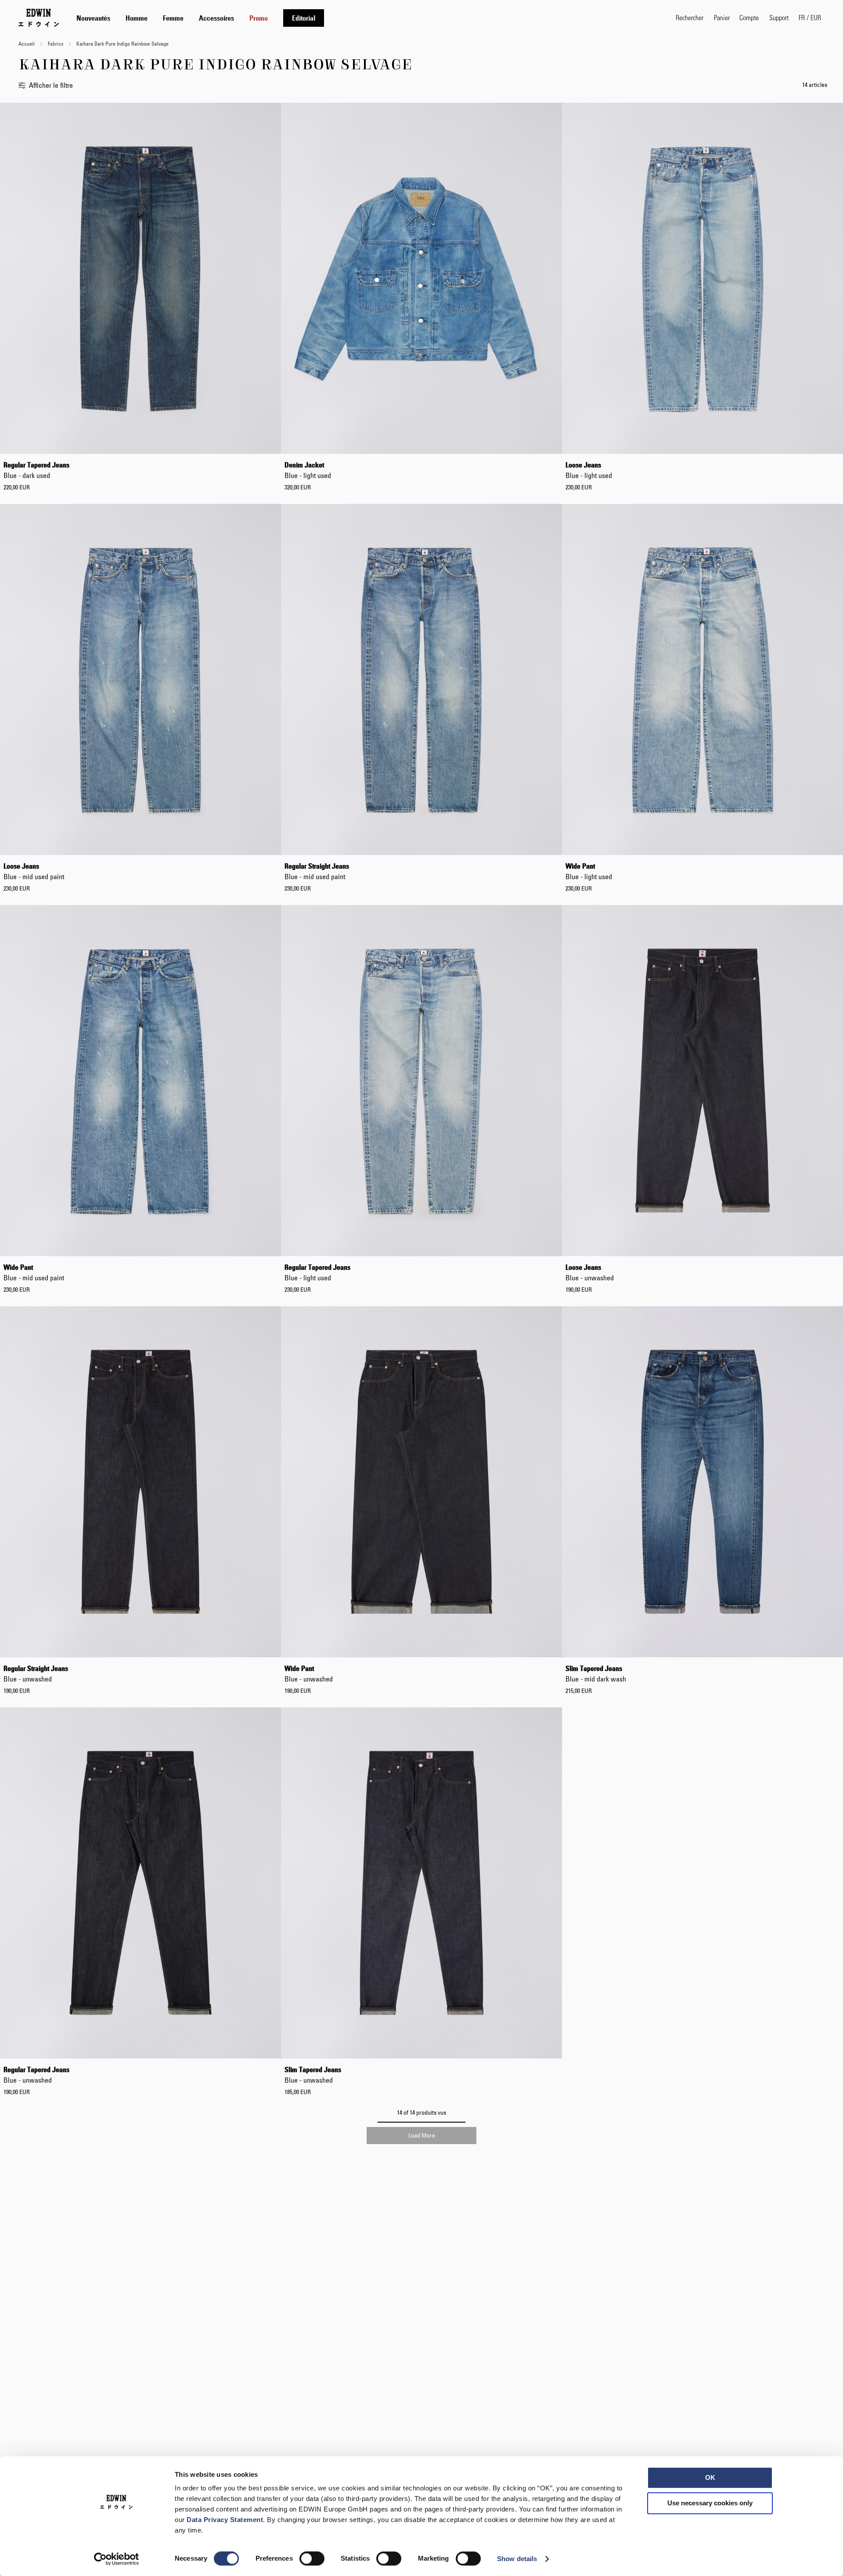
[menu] (200, 18)
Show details (517, 2559)
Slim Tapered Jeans (596, 1674)
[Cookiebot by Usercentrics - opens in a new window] (117, 2559)
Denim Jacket (308, 470)
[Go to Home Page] (39, 18)
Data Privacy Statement (225, 2520)
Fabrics (56, 43)
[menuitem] (93, 18)
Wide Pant (589, 871)
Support (779, 17)
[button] (810, 18)
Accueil (27, 43)
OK (710, 2477)
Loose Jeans (589, 470)
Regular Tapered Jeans (36, 470)
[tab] (367, 18)
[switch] (312, 2559)
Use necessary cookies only (710, 2503)
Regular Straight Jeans (317, 871)
